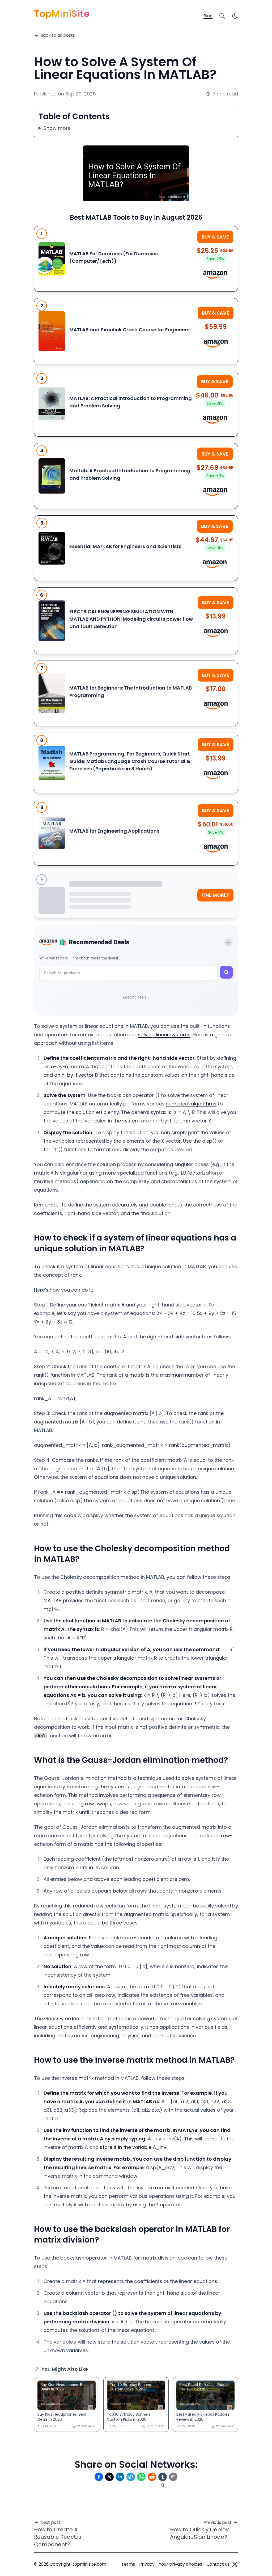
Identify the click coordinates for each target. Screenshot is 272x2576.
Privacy (147, 2564)
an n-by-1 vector (74, 1075)
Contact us (218, 2564)
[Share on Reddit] (152, 2477)
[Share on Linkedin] (120, 2477)
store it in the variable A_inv (133, 2147)
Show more (57, 128)
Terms (128, 2564)
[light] (235, 16)
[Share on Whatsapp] (141, 2477)
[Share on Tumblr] (163, 2477)
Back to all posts (58, 35)
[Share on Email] (173, 2477)
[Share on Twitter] (109, 2477)
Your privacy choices (180, 2564)
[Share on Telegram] (131, 2477)
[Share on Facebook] (99, 2477)
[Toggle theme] (228, 942)
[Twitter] (235, 2564)
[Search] (222, 16)
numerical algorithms (191, 1104)
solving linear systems (164, 1035)
